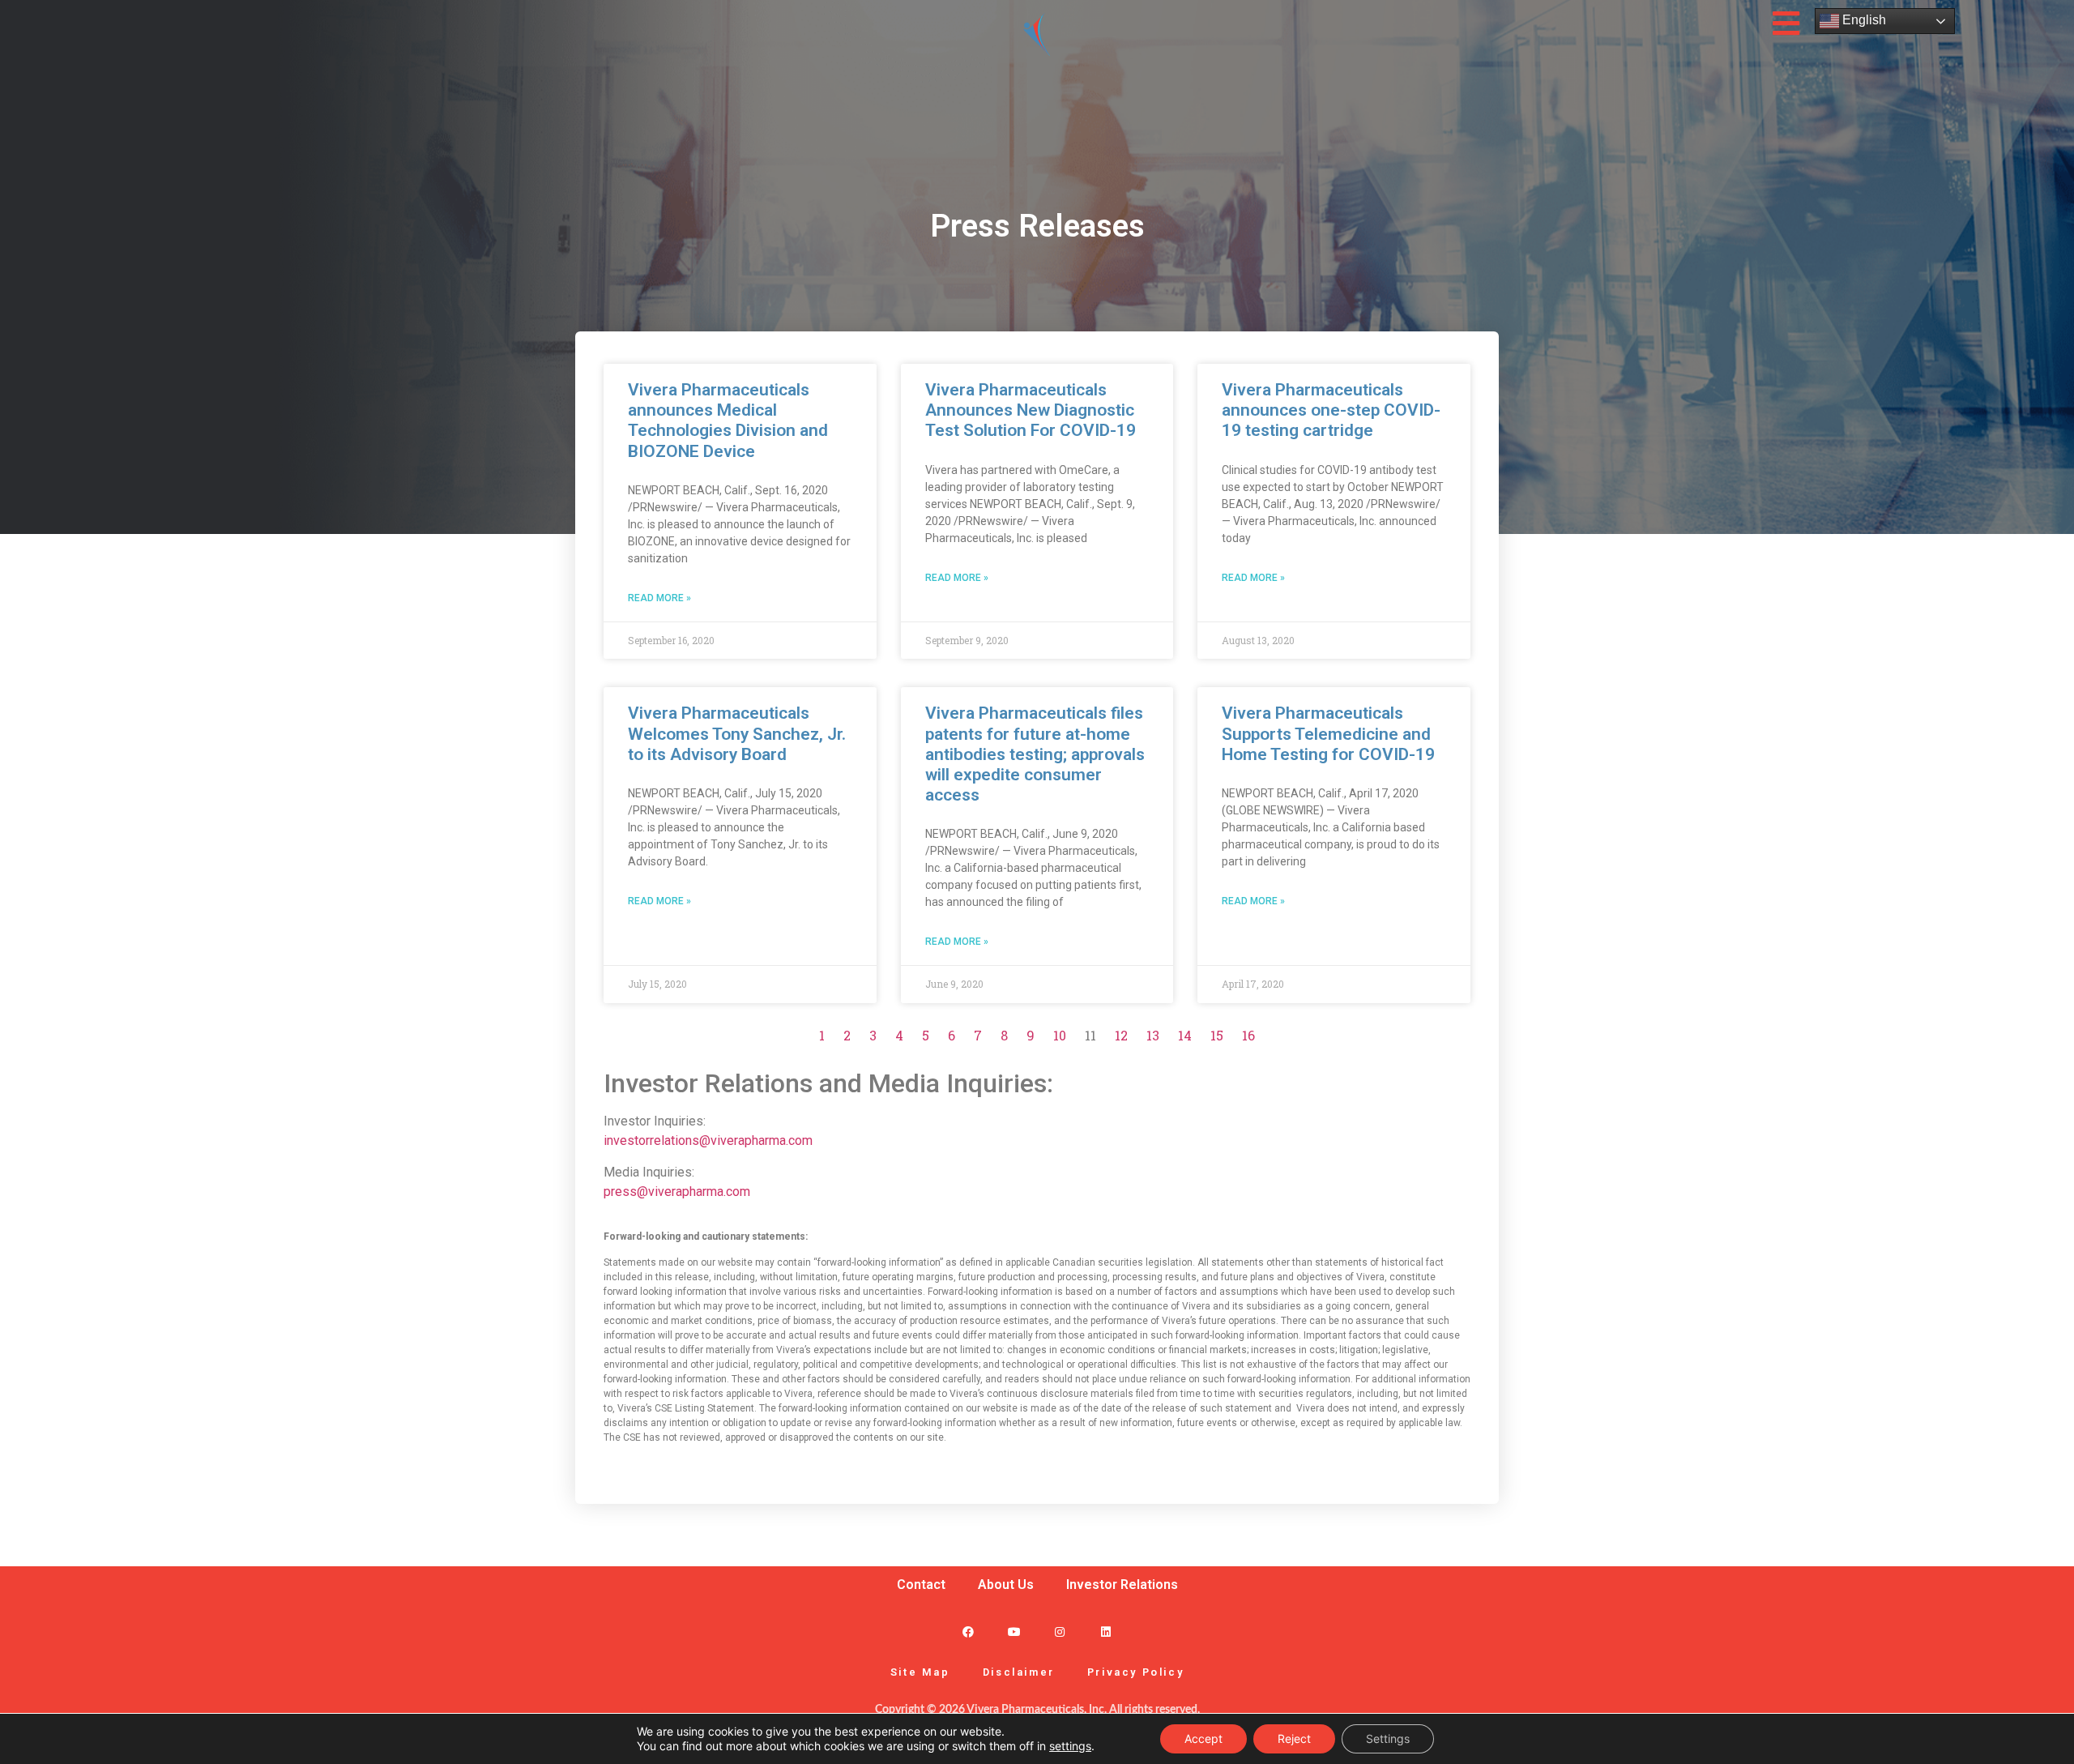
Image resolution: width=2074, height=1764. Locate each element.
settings (1070, 1746)
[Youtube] (1014, 1632)
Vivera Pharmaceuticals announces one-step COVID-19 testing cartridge (1331, 410)
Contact (921, 1585)
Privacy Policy (1135, 1672)
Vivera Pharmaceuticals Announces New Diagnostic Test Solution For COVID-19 (1031, 410)
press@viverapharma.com (677, 1192)
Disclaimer (1019, 1672)
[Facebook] (968, 1632)
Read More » (659, 598)
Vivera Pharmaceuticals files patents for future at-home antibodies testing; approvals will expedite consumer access (1035, 754)
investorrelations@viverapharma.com (708, 1140)
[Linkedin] (1106, 1632)
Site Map (920, 1672)
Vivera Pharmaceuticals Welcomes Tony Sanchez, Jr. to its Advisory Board (737, 733)
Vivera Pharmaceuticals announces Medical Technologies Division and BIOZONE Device (728, 421)
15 (1217, 1035)
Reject (1294, 1738)
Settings (1388, 1738)
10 (1060, 1035)
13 (1153, 1035)
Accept (1203, 1738)
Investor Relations (1122, 1585)
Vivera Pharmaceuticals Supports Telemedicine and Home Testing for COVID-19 (1328, 733)
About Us (1006, 1585)
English (1863, 20)
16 (1248, 1035)
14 (1185, 1035)
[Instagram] (1060, 1632)
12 (1121, 1035)
